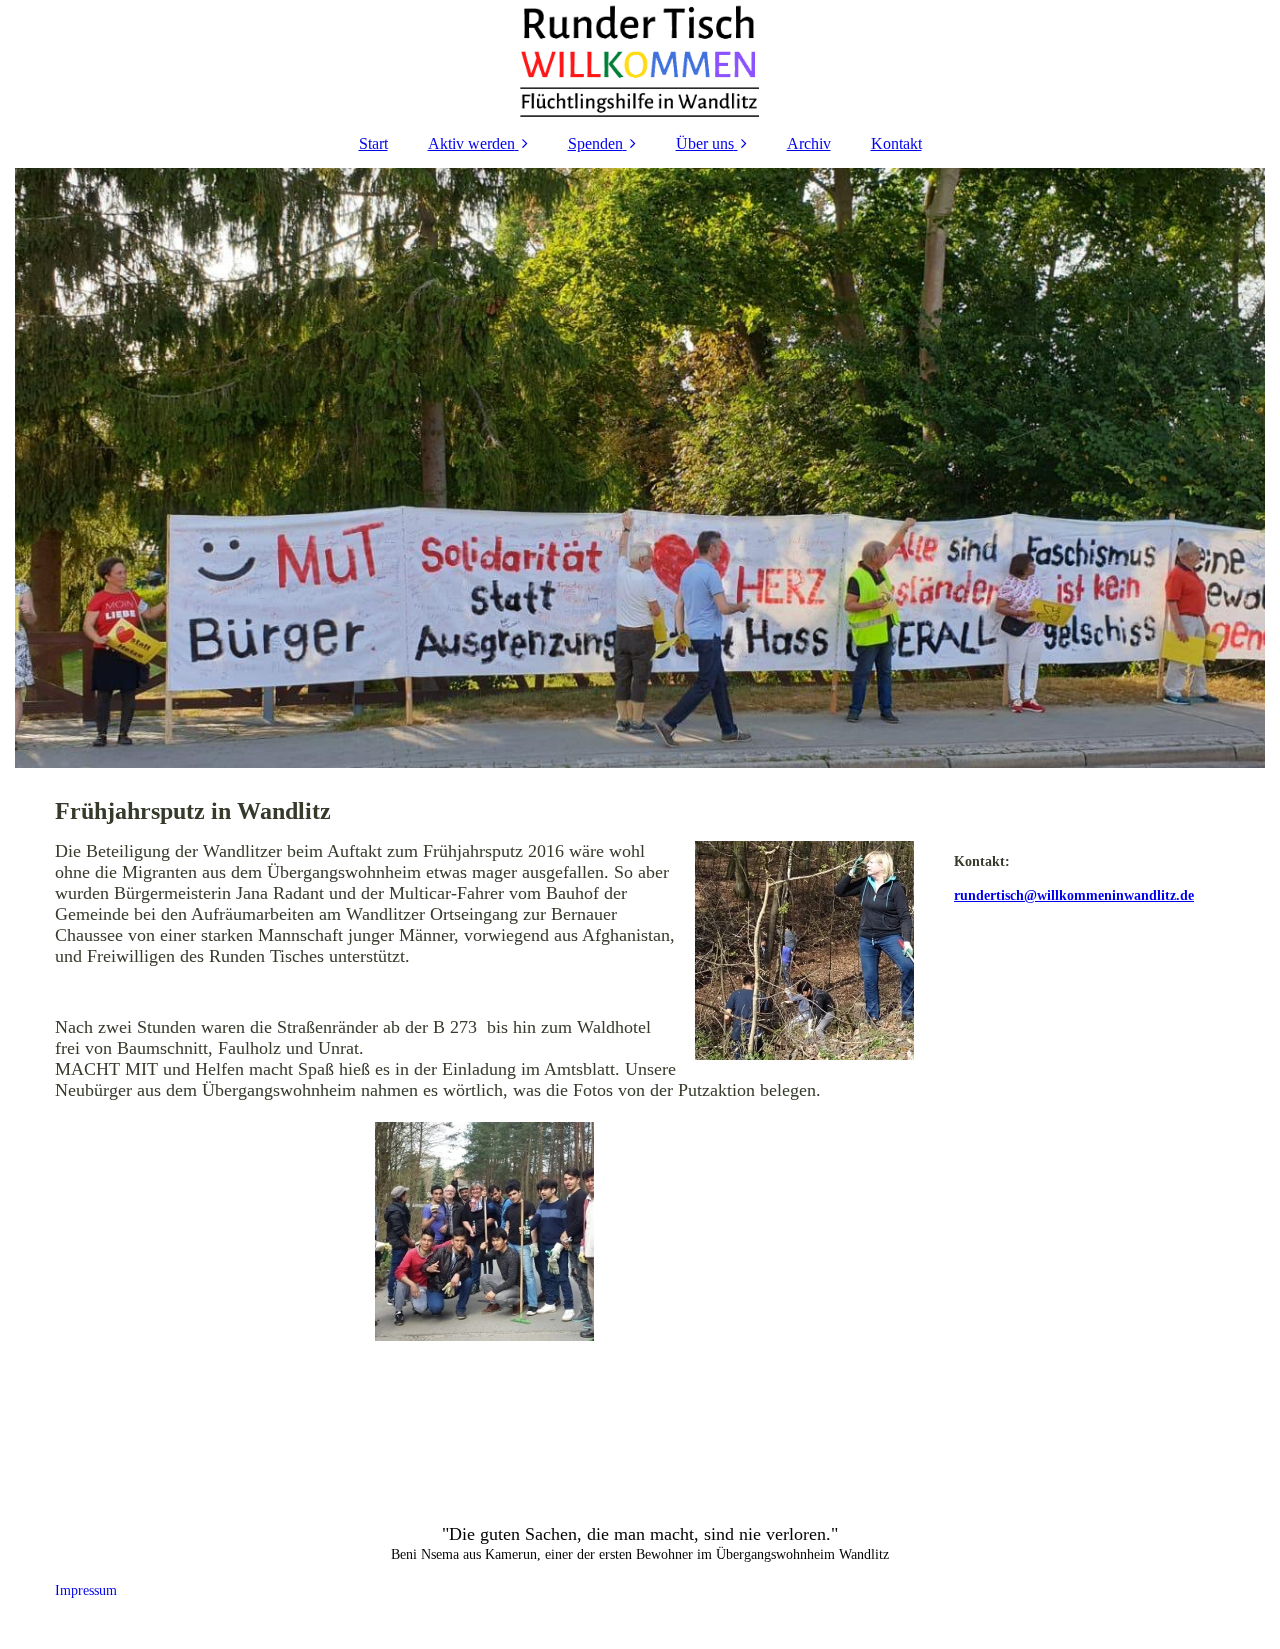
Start (373, 143)
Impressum (66, 1590)
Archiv (809, 143)
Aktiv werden (471, 143)
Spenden (595, 143)
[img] (640, 60)
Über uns (705, 143)
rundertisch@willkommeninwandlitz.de (1074, 895)
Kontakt (896, 143)
